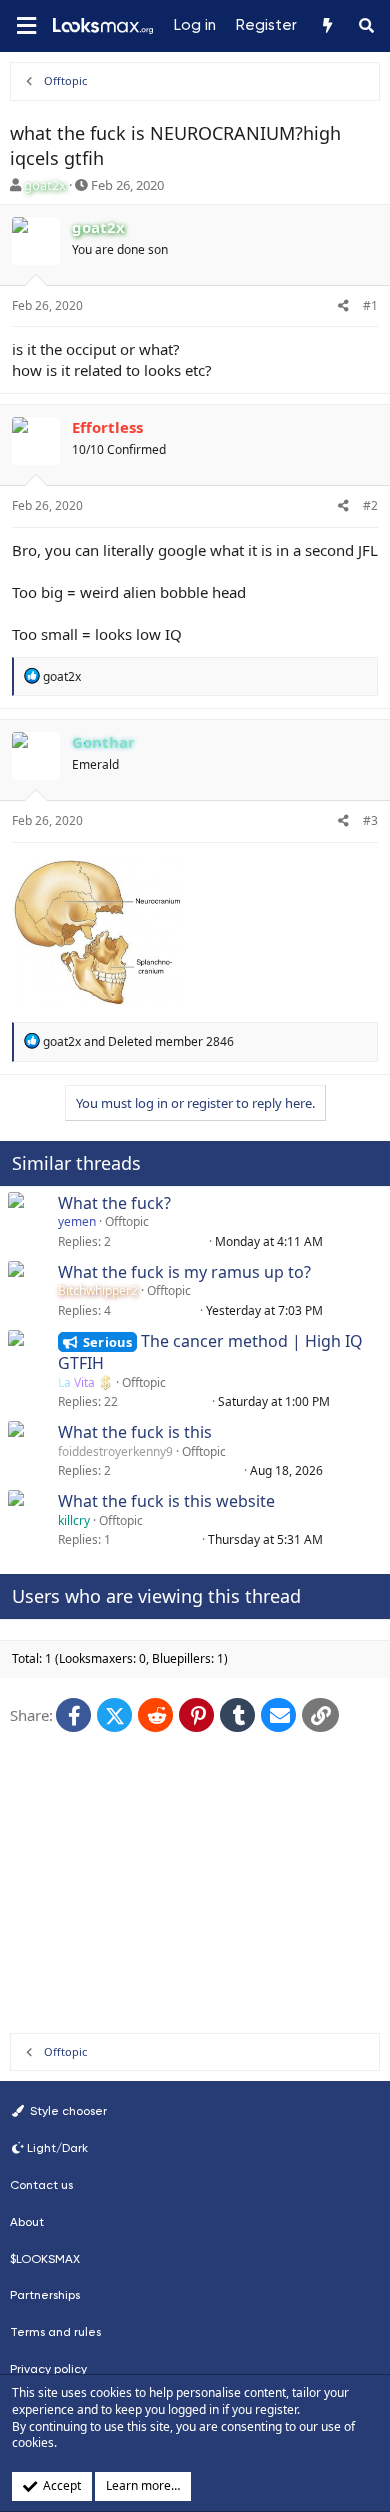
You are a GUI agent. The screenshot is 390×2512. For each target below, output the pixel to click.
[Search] (366, 26)
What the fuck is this (135, 1432)
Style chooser (67, 2111)
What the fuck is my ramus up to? (184, 1272)
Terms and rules (55, 2332)
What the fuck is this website (166, 1501)
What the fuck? (114, 1203)
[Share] (343, 306)
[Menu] (26, 26)
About (27, 2222)
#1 (370, 305)
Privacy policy (48, 2369)
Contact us (41, 2185)
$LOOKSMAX (45, 2259)
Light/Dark (57, 2148)
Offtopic (127, 1221)
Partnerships (45, 2295)
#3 (370, 820)
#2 (370, 505)
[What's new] (326, 26)
